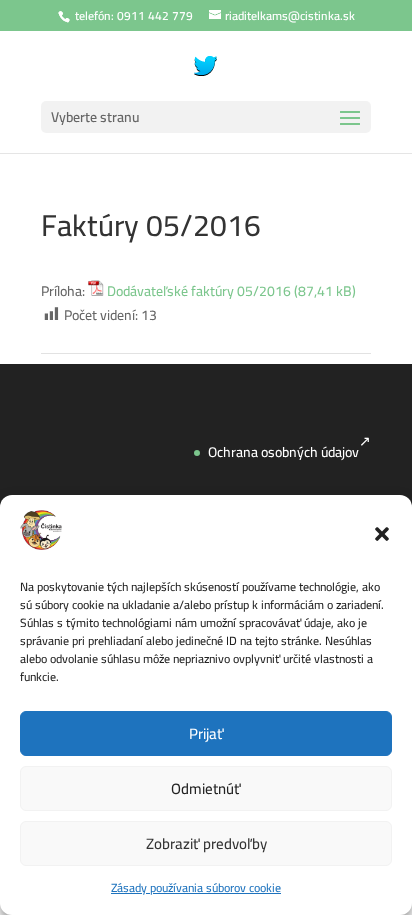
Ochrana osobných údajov (283, 452)
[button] (382, 534)
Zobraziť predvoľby (206, 843)
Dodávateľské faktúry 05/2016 (199, 292)
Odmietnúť (206, 788)
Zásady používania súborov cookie (196, 887)
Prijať (206, 733)
